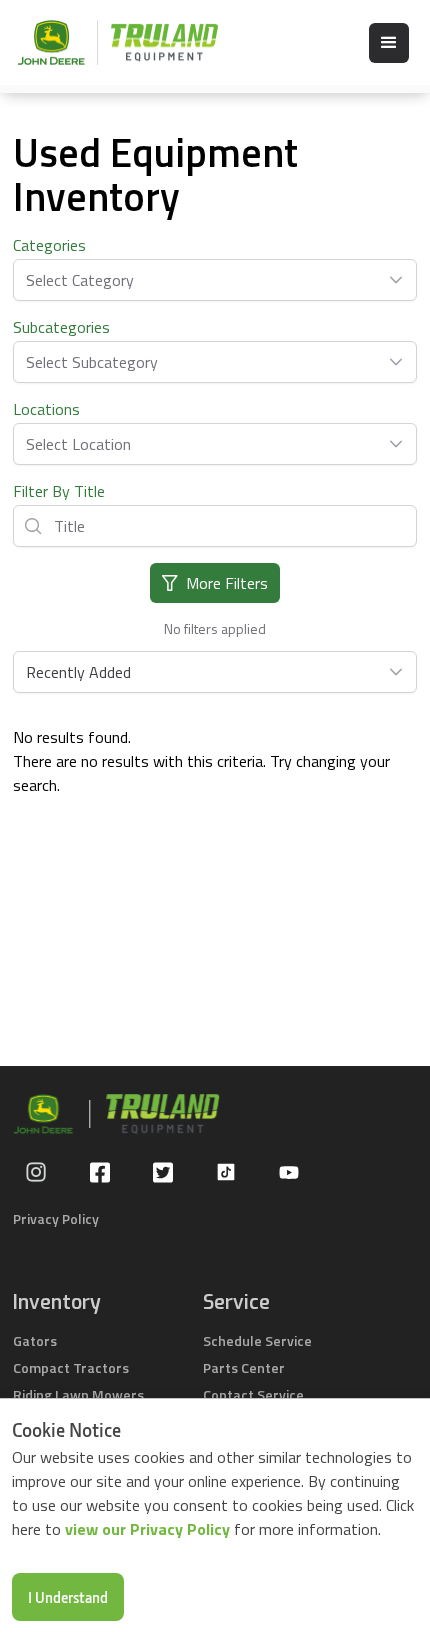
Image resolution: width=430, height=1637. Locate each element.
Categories (49, 245)
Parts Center (244, 1367)
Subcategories (61, 327)
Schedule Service (257, 1340)
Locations (46, 409)
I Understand (68, 1597)
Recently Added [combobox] (78, 672)
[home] (108, 42)
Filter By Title (59, 491)
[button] (389, 43)
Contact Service (253, 1394)
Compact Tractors (71, 1367)
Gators (35, 1340)
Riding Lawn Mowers (78, 1394)
